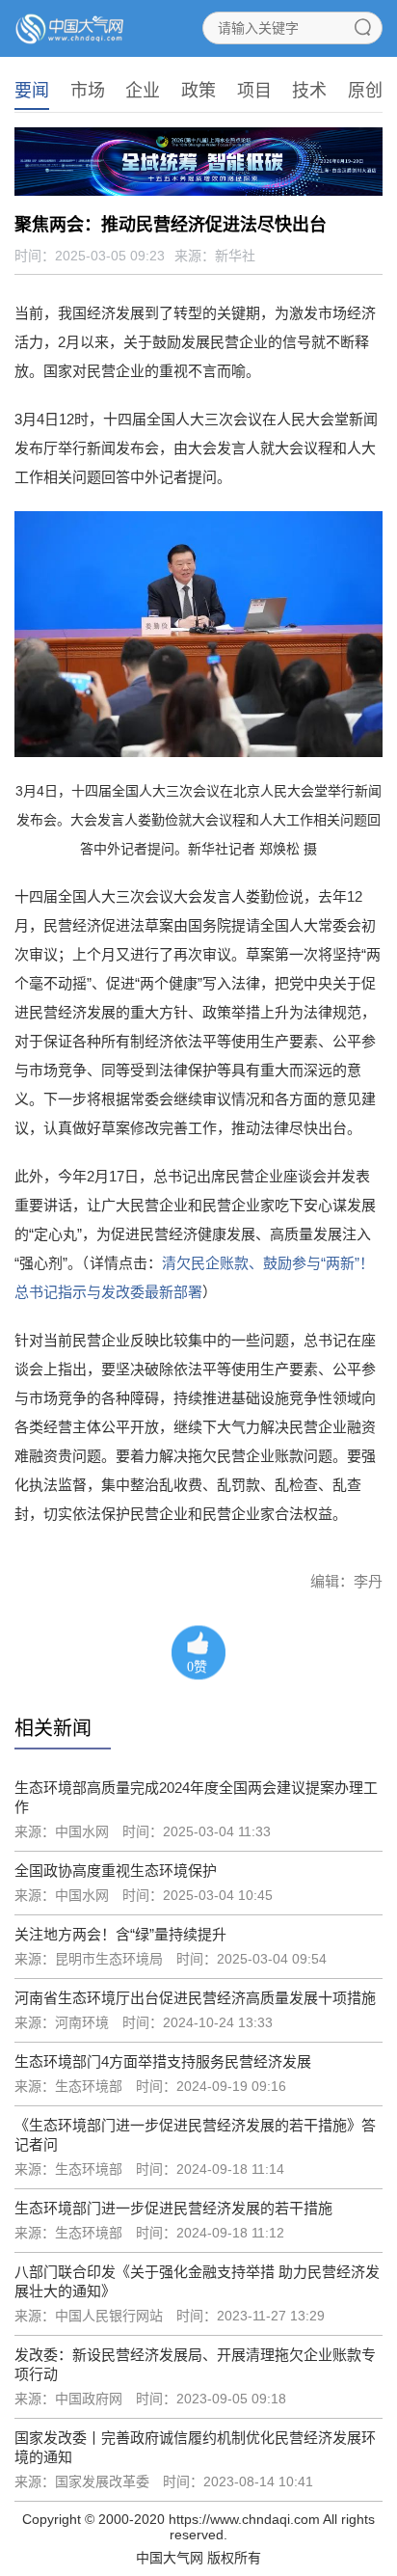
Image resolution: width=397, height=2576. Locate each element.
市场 (88, 91)
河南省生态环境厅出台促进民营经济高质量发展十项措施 (195, 1998)
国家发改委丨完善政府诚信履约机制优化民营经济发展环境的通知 (195, 2447)
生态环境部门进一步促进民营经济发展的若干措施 (173, 2208)
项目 (254, 91)
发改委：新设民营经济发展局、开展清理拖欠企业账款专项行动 (195, 2364)
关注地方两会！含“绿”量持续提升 (120, 1934)
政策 (198, 91)
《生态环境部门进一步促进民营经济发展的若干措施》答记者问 (195, 2135)
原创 (365, 91)
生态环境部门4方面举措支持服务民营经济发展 (163, 2061)
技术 (309, 91)
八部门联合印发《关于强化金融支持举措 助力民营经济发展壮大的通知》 (197, 2281)
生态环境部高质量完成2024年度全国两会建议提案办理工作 (196, 1797)
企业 (143, 91)
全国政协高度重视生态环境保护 (116, 1871)
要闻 (32, 91)
